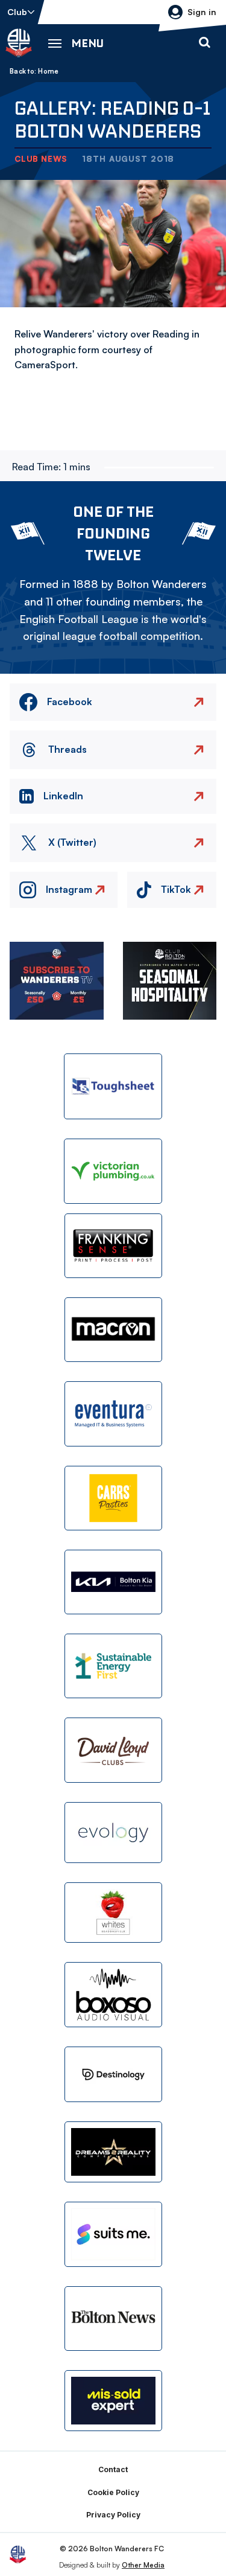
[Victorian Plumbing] (113, 1171)
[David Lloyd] (113, 1750)
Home (48, 71)
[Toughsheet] (113, 1086)
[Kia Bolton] (113, 1582)
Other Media (143, 2565)
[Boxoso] (113, 1994)
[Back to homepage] (19, 43)
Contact (113, 2469)
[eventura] (113, 1414)
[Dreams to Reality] (113, 2152)
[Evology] (113, 1833)
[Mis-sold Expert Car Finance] (113, 2401)
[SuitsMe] (113, 2235)
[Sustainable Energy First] (113, 1666)
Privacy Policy (113, 2515)
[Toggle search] (204, 43)
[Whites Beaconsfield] (113, 1913)
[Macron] (113, 1330)
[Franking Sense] (113, 1246)
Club (17, 12)
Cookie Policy (113, 2492)
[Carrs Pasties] (113, 1498)
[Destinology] (113, 2074)
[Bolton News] (113, 2319)
